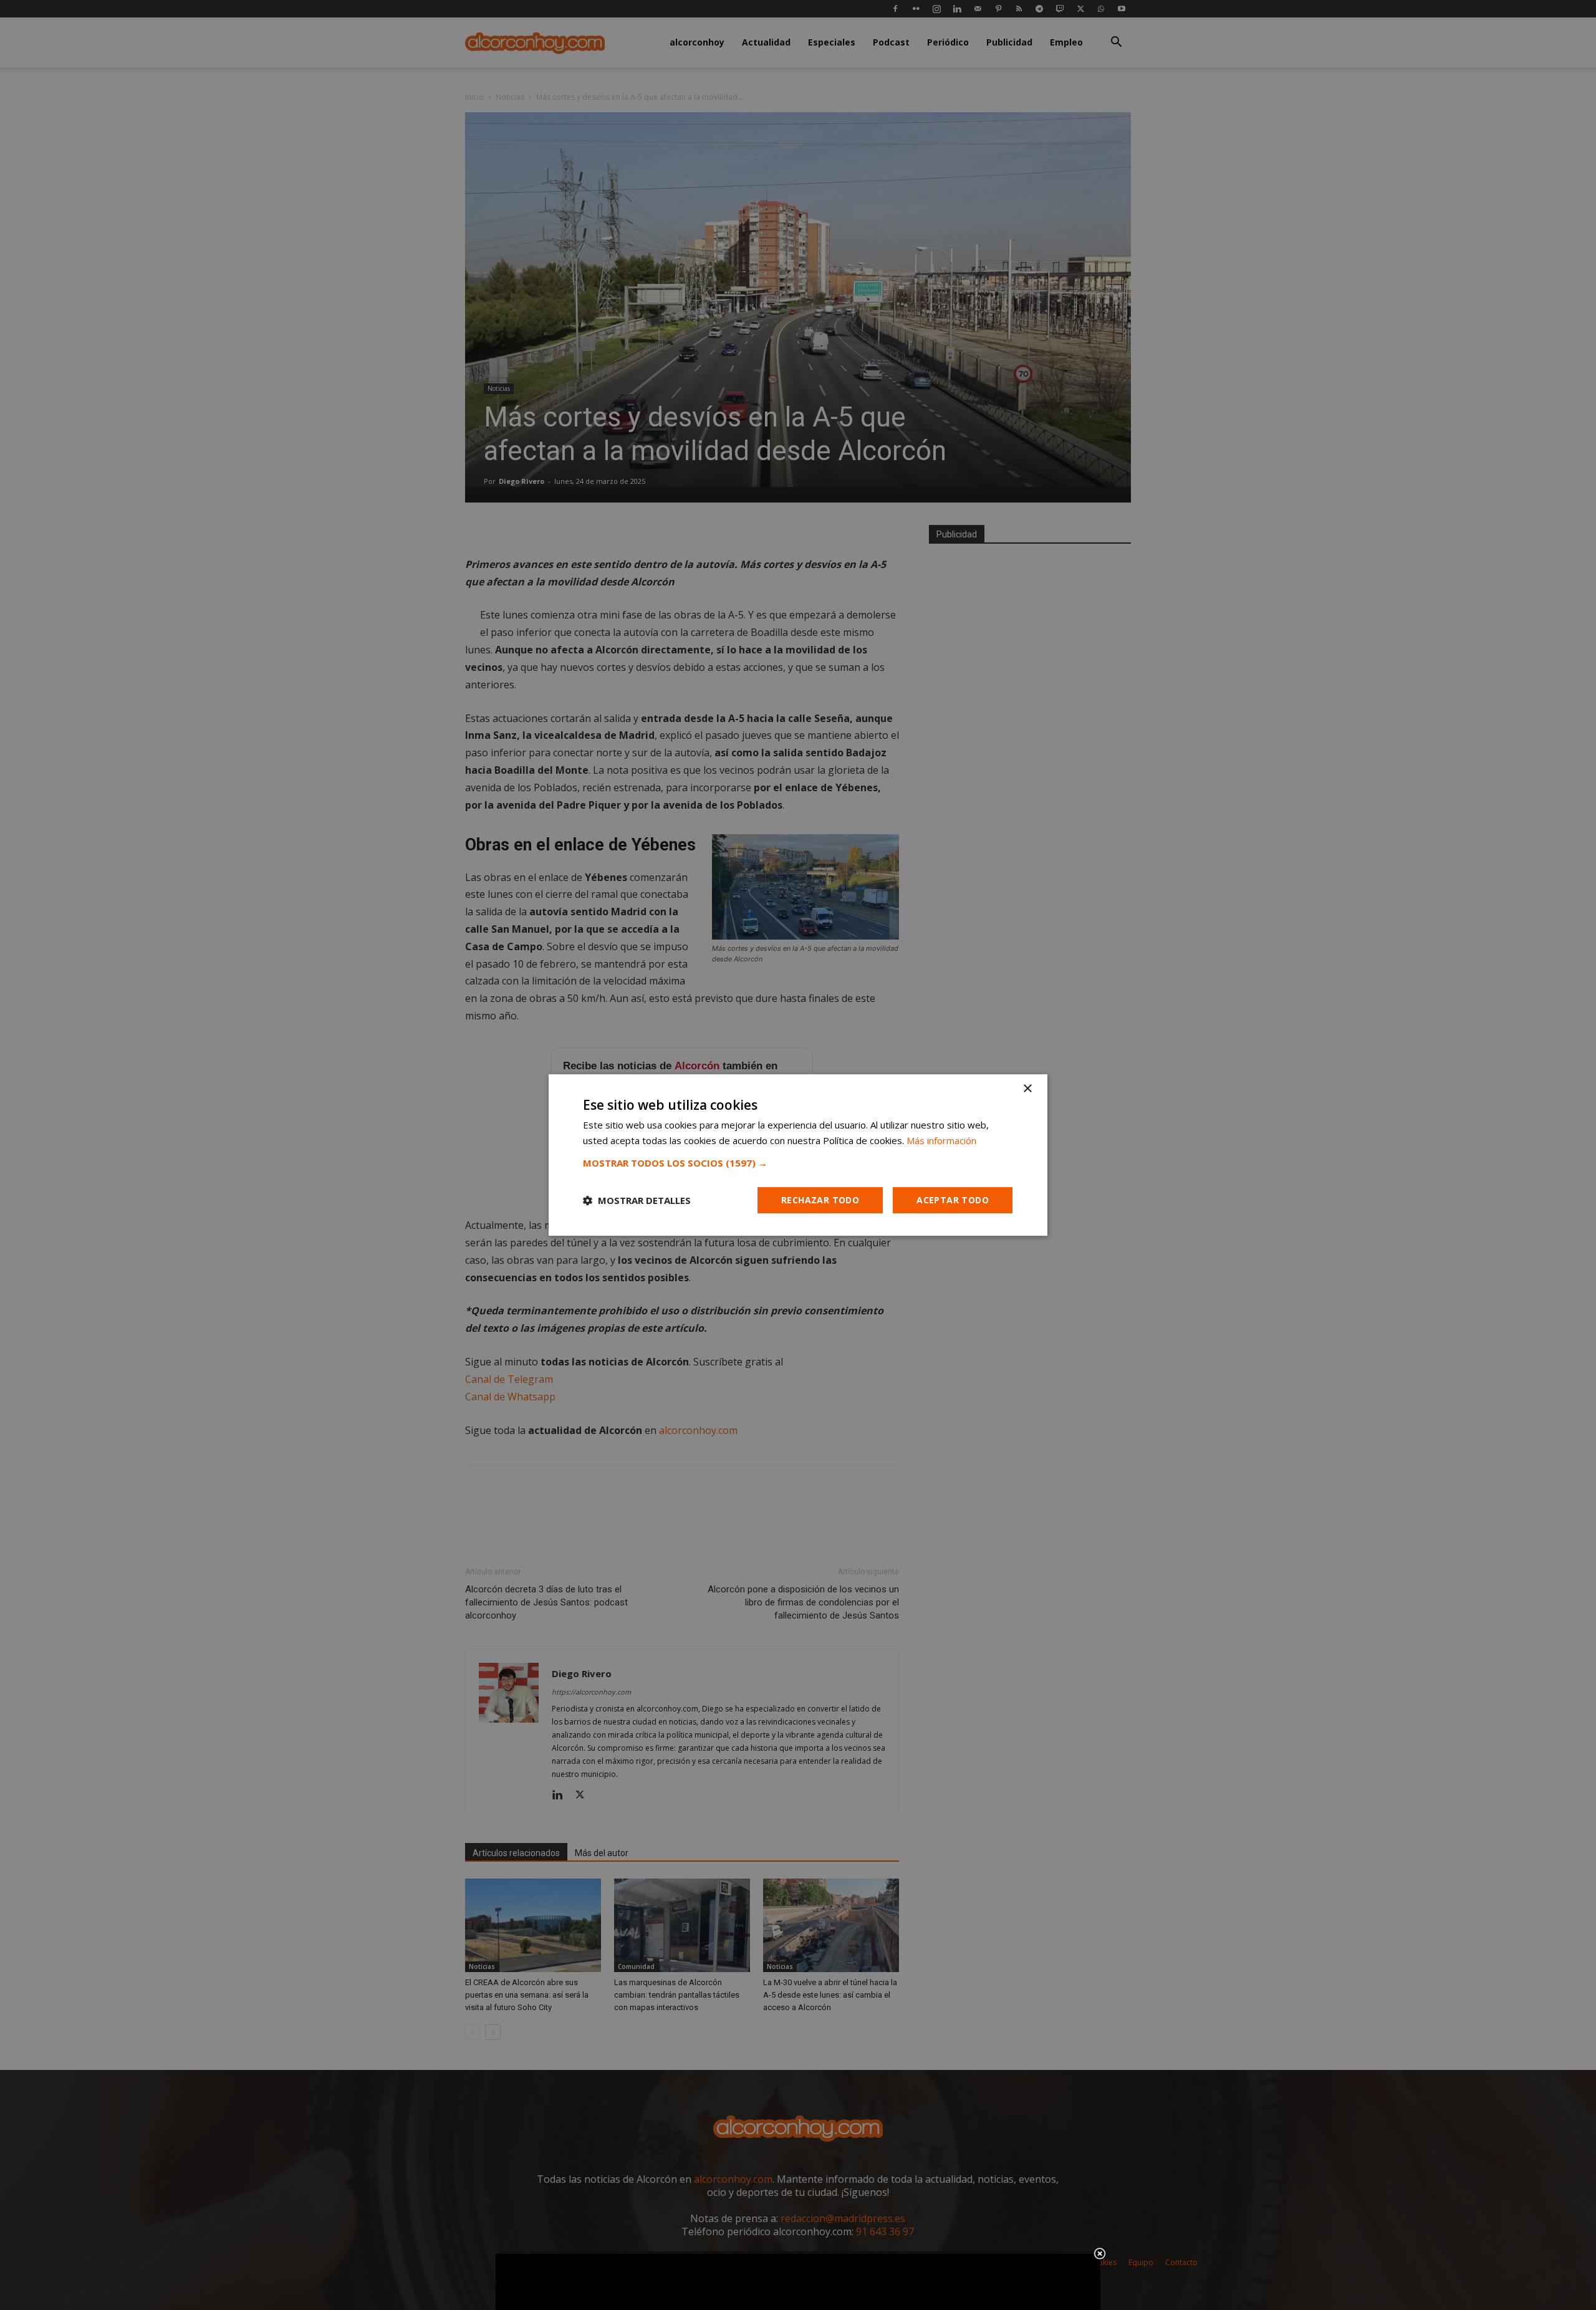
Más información (941, 1140)
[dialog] (798, 1155)
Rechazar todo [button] (820, 1200)
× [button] (1027, 1089)
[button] (798, 1163)
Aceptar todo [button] (953, 1200)
